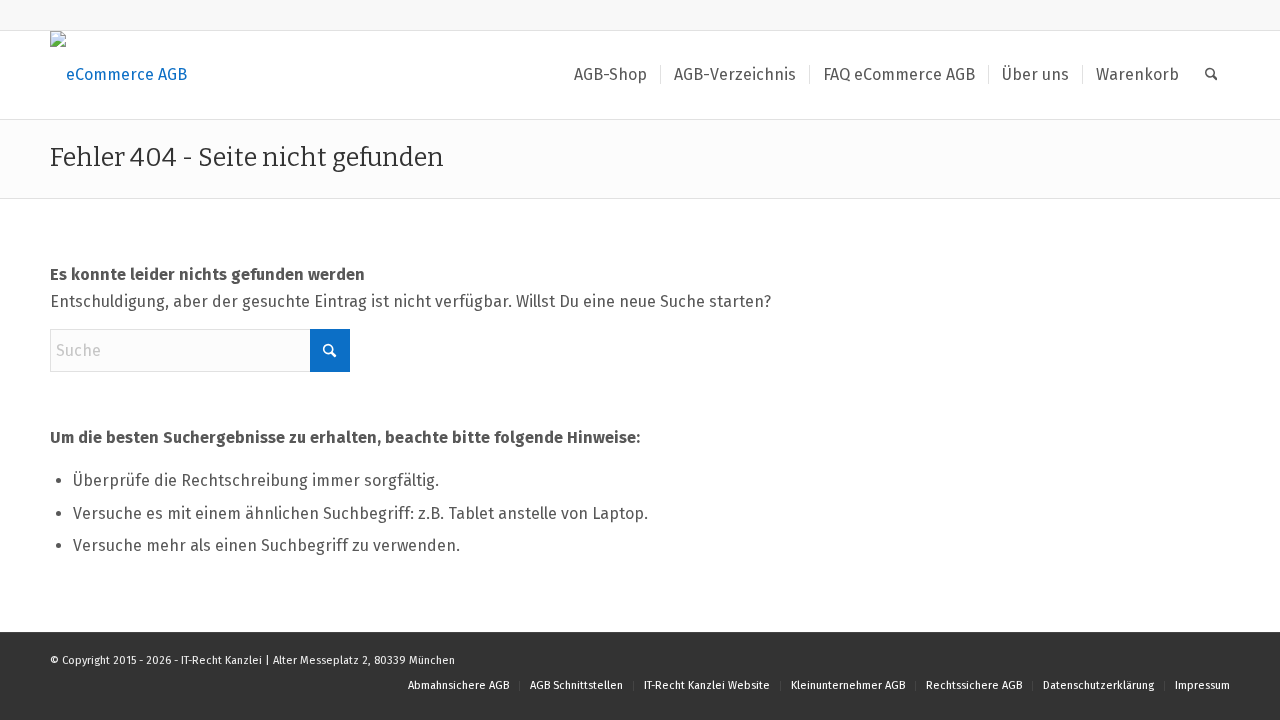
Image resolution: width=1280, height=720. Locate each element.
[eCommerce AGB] (118, 75)
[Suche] (1211, 75)
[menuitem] (610, 75)
